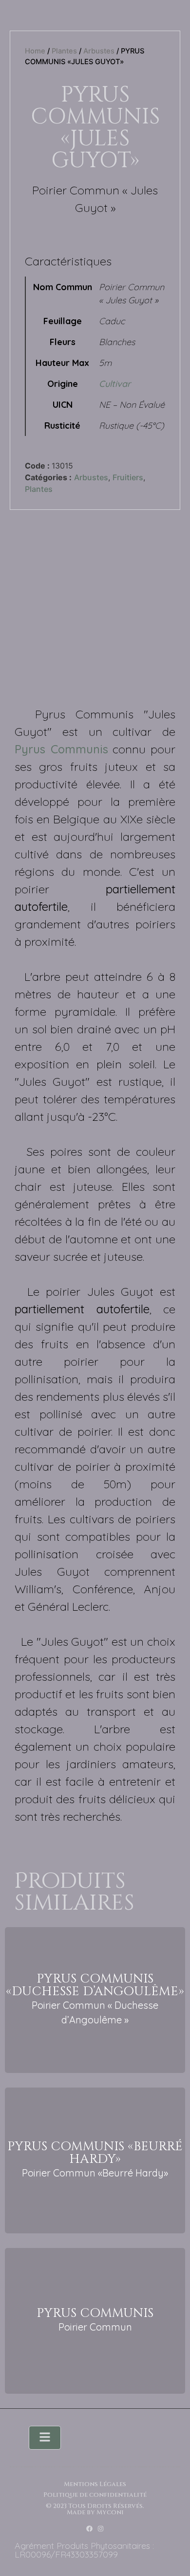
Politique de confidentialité (95, 2495)
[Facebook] (89, 2529)
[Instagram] (101, 2529)
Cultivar (115, 384)
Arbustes (99, 51)
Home (35, 51)
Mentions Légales (95, 2484)
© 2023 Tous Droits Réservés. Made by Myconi (95, 2509)
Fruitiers (128, 477)
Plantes (64, 51)
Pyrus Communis (61, 749)
